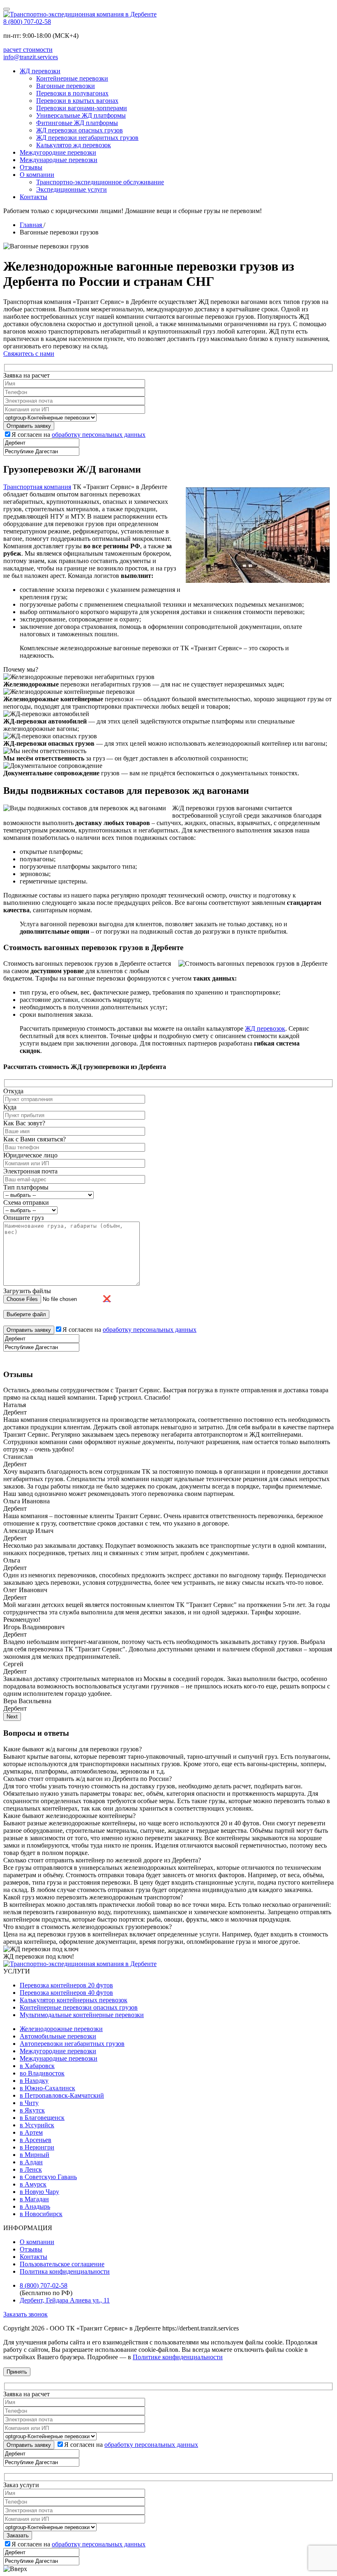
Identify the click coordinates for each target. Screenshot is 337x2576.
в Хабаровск (37, 2066)
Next (12, 1717)
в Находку (34, 2081)
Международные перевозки (59, 160)
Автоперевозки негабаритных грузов (72, 2044)
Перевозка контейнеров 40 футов (66, 1993)
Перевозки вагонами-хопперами (82, 108)
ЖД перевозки (40, 71)
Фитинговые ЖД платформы (77, 123)
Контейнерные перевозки (72, 78)
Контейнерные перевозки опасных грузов (79, 2007)
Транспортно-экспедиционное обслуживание (100, 182)
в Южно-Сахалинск (47, 2088)
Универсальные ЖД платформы (81, 115)
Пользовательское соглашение (62, 2264)
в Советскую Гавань (48, 2177)
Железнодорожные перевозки (61, 2029)
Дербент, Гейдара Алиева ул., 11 (65, 2300)
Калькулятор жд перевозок (74, 145)
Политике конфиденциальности (178, 2357)
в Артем (31, 2132)
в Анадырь (35, 2206)
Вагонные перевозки (66, 86)
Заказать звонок (25, 2314)
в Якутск (32, 2110)
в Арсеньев (36, 2140)
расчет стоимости (28, 50)
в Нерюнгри (37, 2147)
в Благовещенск (42, 2118)
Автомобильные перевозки (58, 2036)
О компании (37, 175)
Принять (17, 2372)
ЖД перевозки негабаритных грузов (87, 138)
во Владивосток (42, 2073)
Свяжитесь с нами (29, 354)
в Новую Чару (39, 2192)
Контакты (33, 197)
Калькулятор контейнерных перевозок (74, 2000)
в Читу (29, 2103)
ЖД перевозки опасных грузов (80, 130)
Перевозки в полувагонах (72, 93)
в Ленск (31, 2169)
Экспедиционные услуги (72, 189)
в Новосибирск (41, 2214)
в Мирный (35, 2155)
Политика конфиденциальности (65, 2271)
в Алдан (31, 2162)
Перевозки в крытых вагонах (77, 101)
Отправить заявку (29, 2445)
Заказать (18, 2535)
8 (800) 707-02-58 (27, 22)
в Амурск (33, 2184)
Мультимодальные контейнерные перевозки (82, 2015)
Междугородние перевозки (58, 152)
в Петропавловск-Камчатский (62, 2095)
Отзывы (31, 167)
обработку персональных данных (99, 435)
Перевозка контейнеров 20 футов (66, 1985)
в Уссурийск (37, 2125)
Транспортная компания (37, 487)
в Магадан (34, 2199)
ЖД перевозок (265, 1028)
